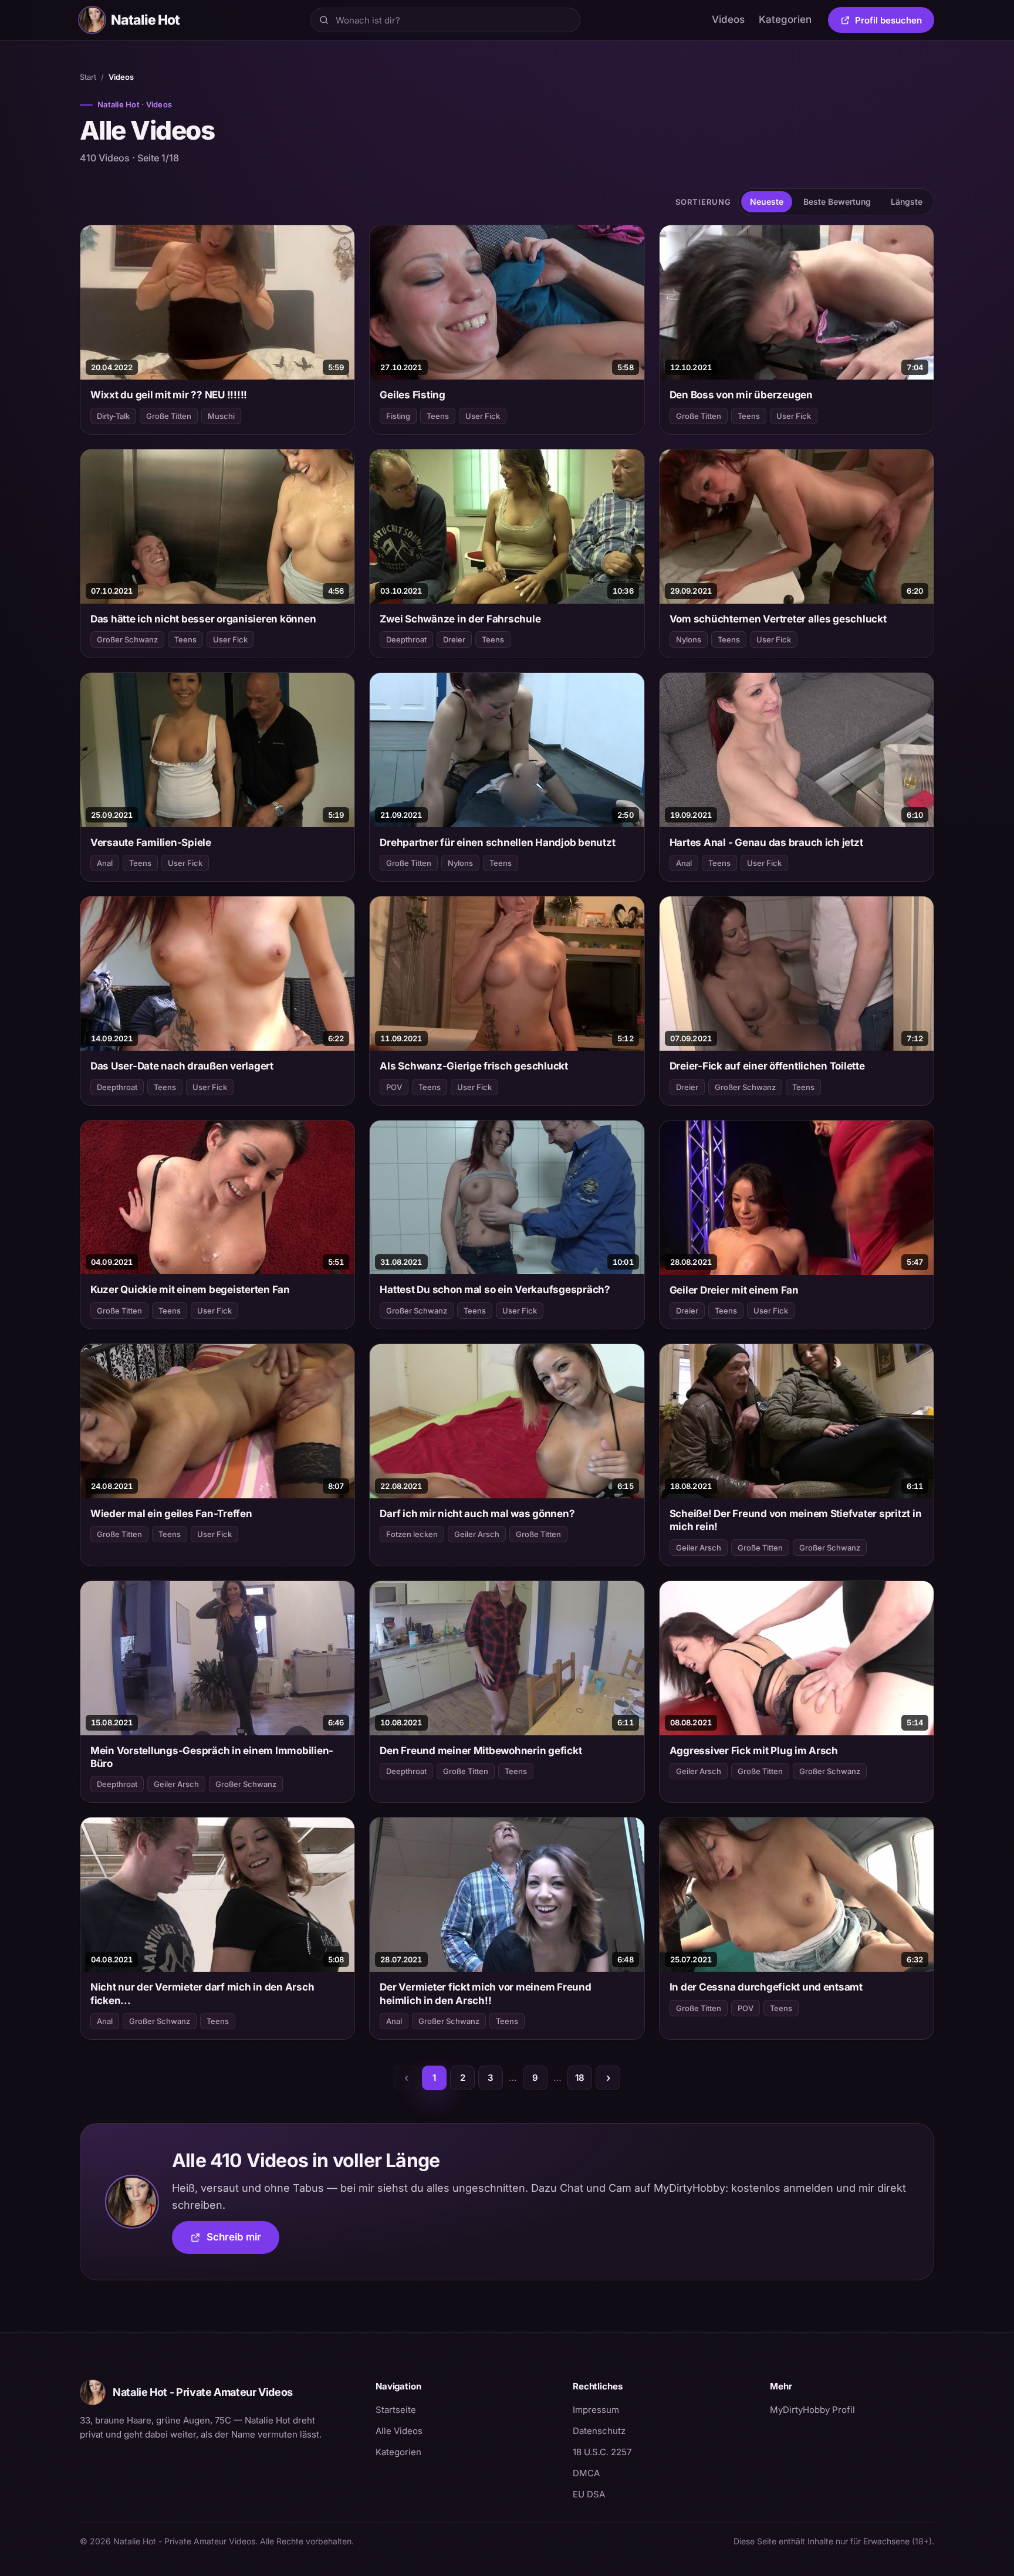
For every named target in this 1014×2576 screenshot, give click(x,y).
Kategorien (785, 19)
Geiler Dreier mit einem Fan (734, 1290)
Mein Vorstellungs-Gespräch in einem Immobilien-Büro (212, 1757)
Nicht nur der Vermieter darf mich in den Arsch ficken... (202, 1993)
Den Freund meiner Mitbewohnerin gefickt (481, 1751)
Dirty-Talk (113, 416)
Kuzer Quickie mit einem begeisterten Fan (190, 1289)
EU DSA (589, 2494)
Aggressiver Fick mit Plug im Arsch (754, 1751)
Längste (907, 202)
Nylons (689, 639)
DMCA (586, 2473)
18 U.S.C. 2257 (602, 2452)
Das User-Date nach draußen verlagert (182, 1066)
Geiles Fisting (412, 395)
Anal (105, 863)
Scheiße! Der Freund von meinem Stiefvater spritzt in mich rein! (796, 1520)
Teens (438, 416)
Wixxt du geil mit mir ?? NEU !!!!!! (169, 395)
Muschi (221, 416)
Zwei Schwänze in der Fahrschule (460, 619)
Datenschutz (599, 2431)
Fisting (398, 416)
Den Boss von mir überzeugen (741, 395)
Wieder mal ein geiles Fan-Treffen (171, 1514)
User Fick (483, 416)
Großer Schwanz (127, 639)
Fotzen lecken (412, 1534)
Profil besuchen (895, 22)
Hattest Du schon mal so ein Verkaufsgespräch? (495, 1289)
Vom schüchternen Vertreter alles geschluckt (778, 619)
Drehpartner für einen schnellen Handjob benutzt (497, 842)
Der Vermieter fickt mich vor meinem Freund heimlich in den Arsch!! (485, 1993)
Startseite (396, 2410)
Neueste (767, 202)
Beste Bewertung (837, 202)
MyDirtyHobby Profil (852, 2409)
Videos (728, 19)
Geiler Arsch (477, 1534)
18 (580, 2078)
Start (88, 77)
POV (394, 1087)
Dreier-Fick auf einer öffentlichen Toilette (767, 1066)
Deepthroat (406, 639)
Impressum (596, 2410)
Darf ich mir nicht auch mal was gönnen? (477, 1514)
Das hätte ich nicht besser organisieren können (203, 619)
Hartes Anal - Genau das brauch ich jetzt (766, 842)
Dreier (454, 639)
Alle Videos (399, 2431)
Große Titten (169, 416)
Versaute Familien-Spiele (151, 842)
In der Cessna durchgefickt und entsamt (766, 1987)
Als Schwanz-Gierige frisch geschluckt (474, 1066)
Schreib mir (243, 2241)
